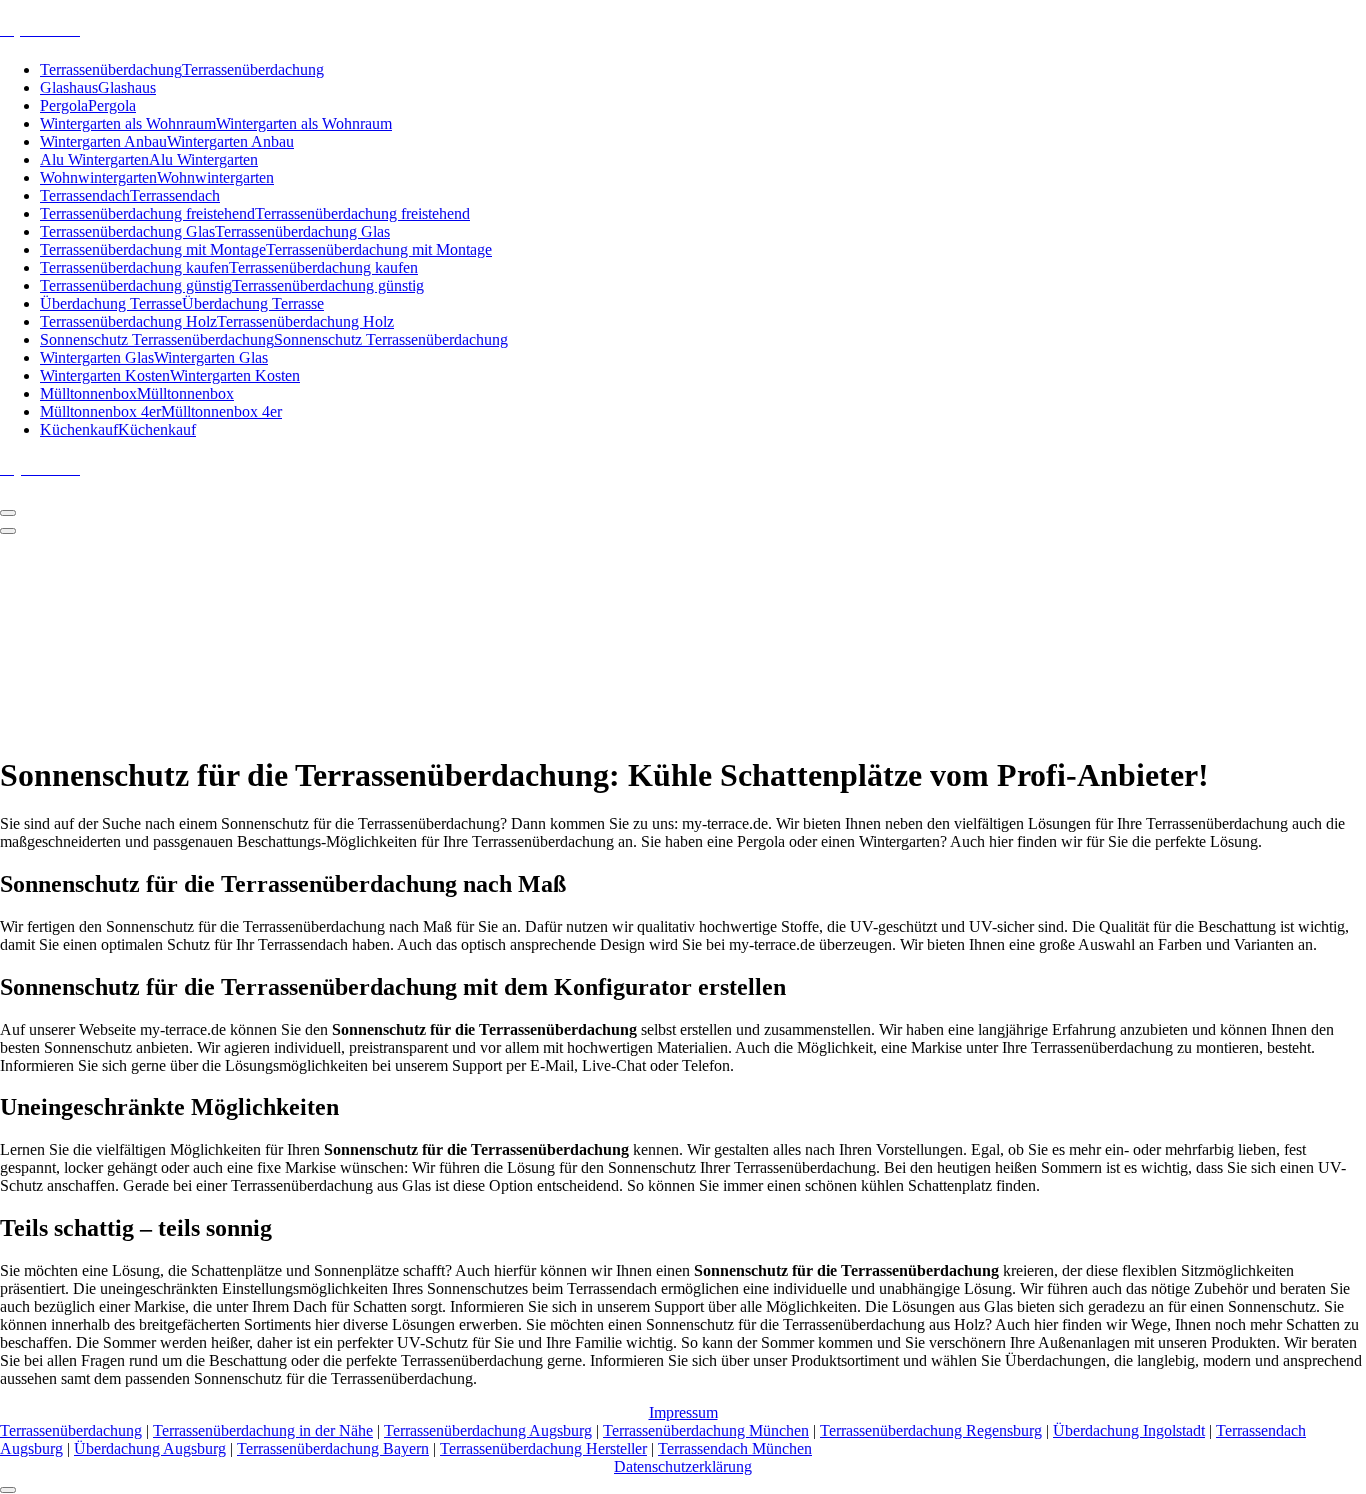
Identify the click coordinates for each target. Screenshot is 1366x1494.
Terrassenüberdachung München (706, 1430)
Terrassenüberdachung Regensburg (931, 1430)
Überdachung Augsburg (150, 1448)
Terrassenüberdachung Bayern (333, 1448)
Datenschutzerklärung (683, 1466)
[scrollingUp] (8, 1490)
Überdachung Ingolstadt (1129, 1430)
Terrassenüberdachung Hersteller (543, 1448)
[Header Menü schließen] (8, 531)
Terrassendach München (735, 1448)
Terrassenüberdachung (71, 1430)
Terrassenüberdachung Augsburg (488, 1430)
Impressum (683, 1412)
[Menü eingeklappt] (8, 513)
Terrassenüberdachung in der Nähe (263, 1430)
